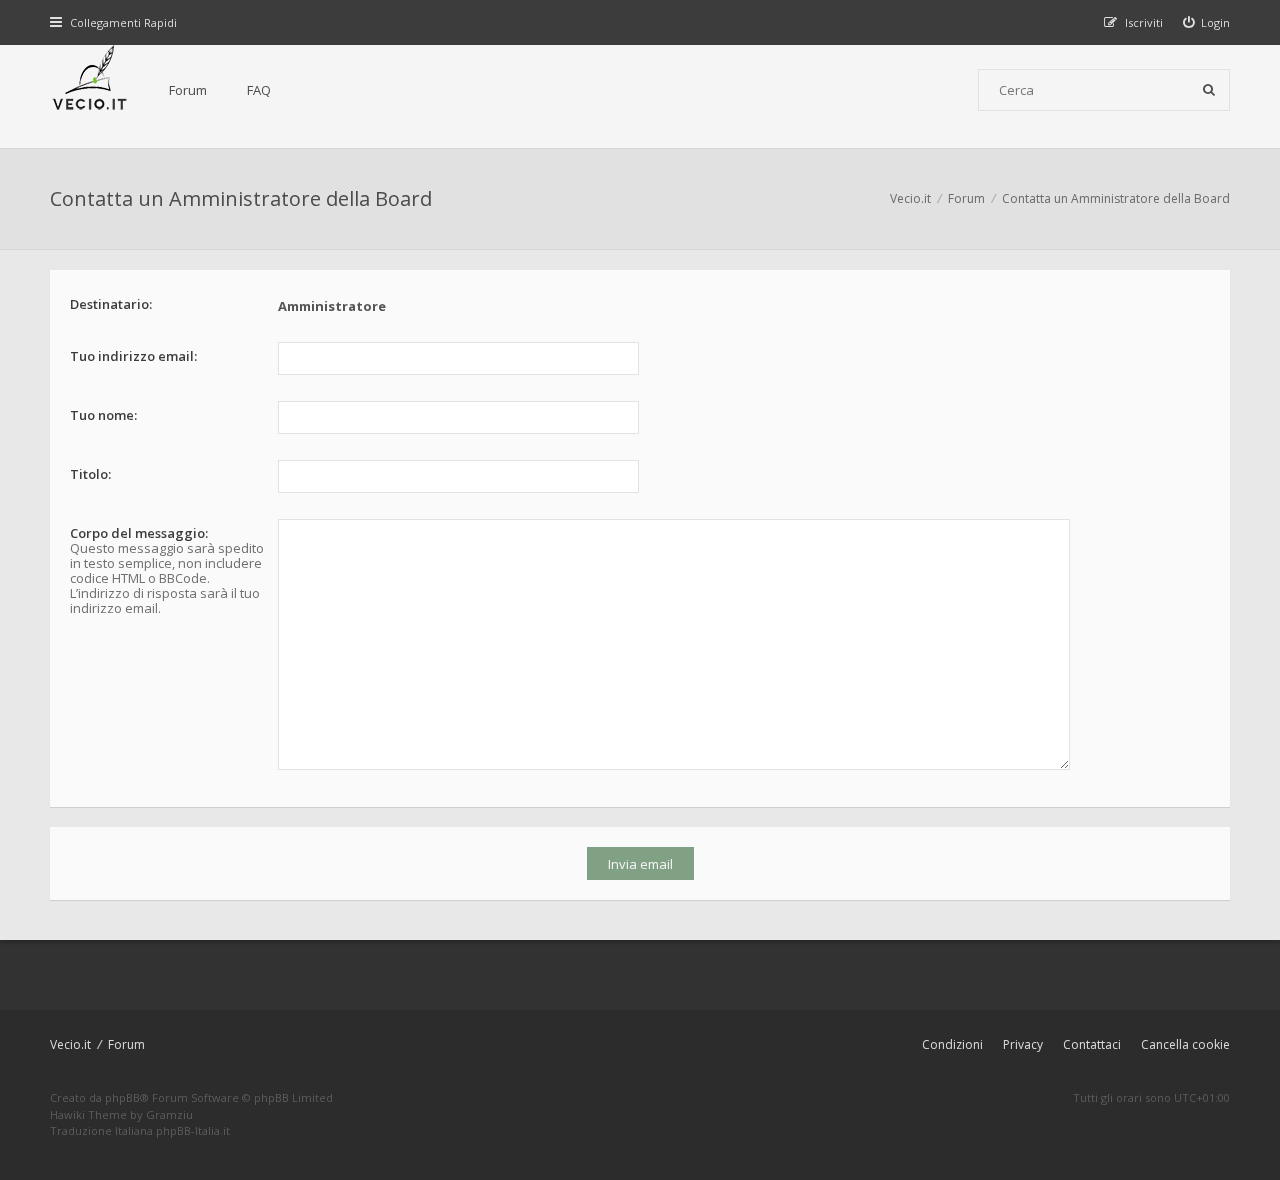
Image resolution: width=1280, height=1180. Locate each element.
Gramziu (169, 1114)
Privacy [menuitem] (1023, 1044)
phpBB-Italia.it (193, 1130)
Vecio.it (70, 1044)
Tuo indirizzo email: (133, 356)
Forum (188, 90)
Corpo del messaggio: (139, 533)
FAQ (259, 90)
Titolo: (90, 474)
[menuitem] (1207, 22)
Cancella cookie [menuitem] (1185, 1044)
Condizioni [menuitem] (952, 1044)
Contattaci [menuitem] (1092, 1044)
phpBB (122, 1097)
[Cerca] (1209, 90)
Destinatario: (111, 304)
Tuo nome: (103, 415)
